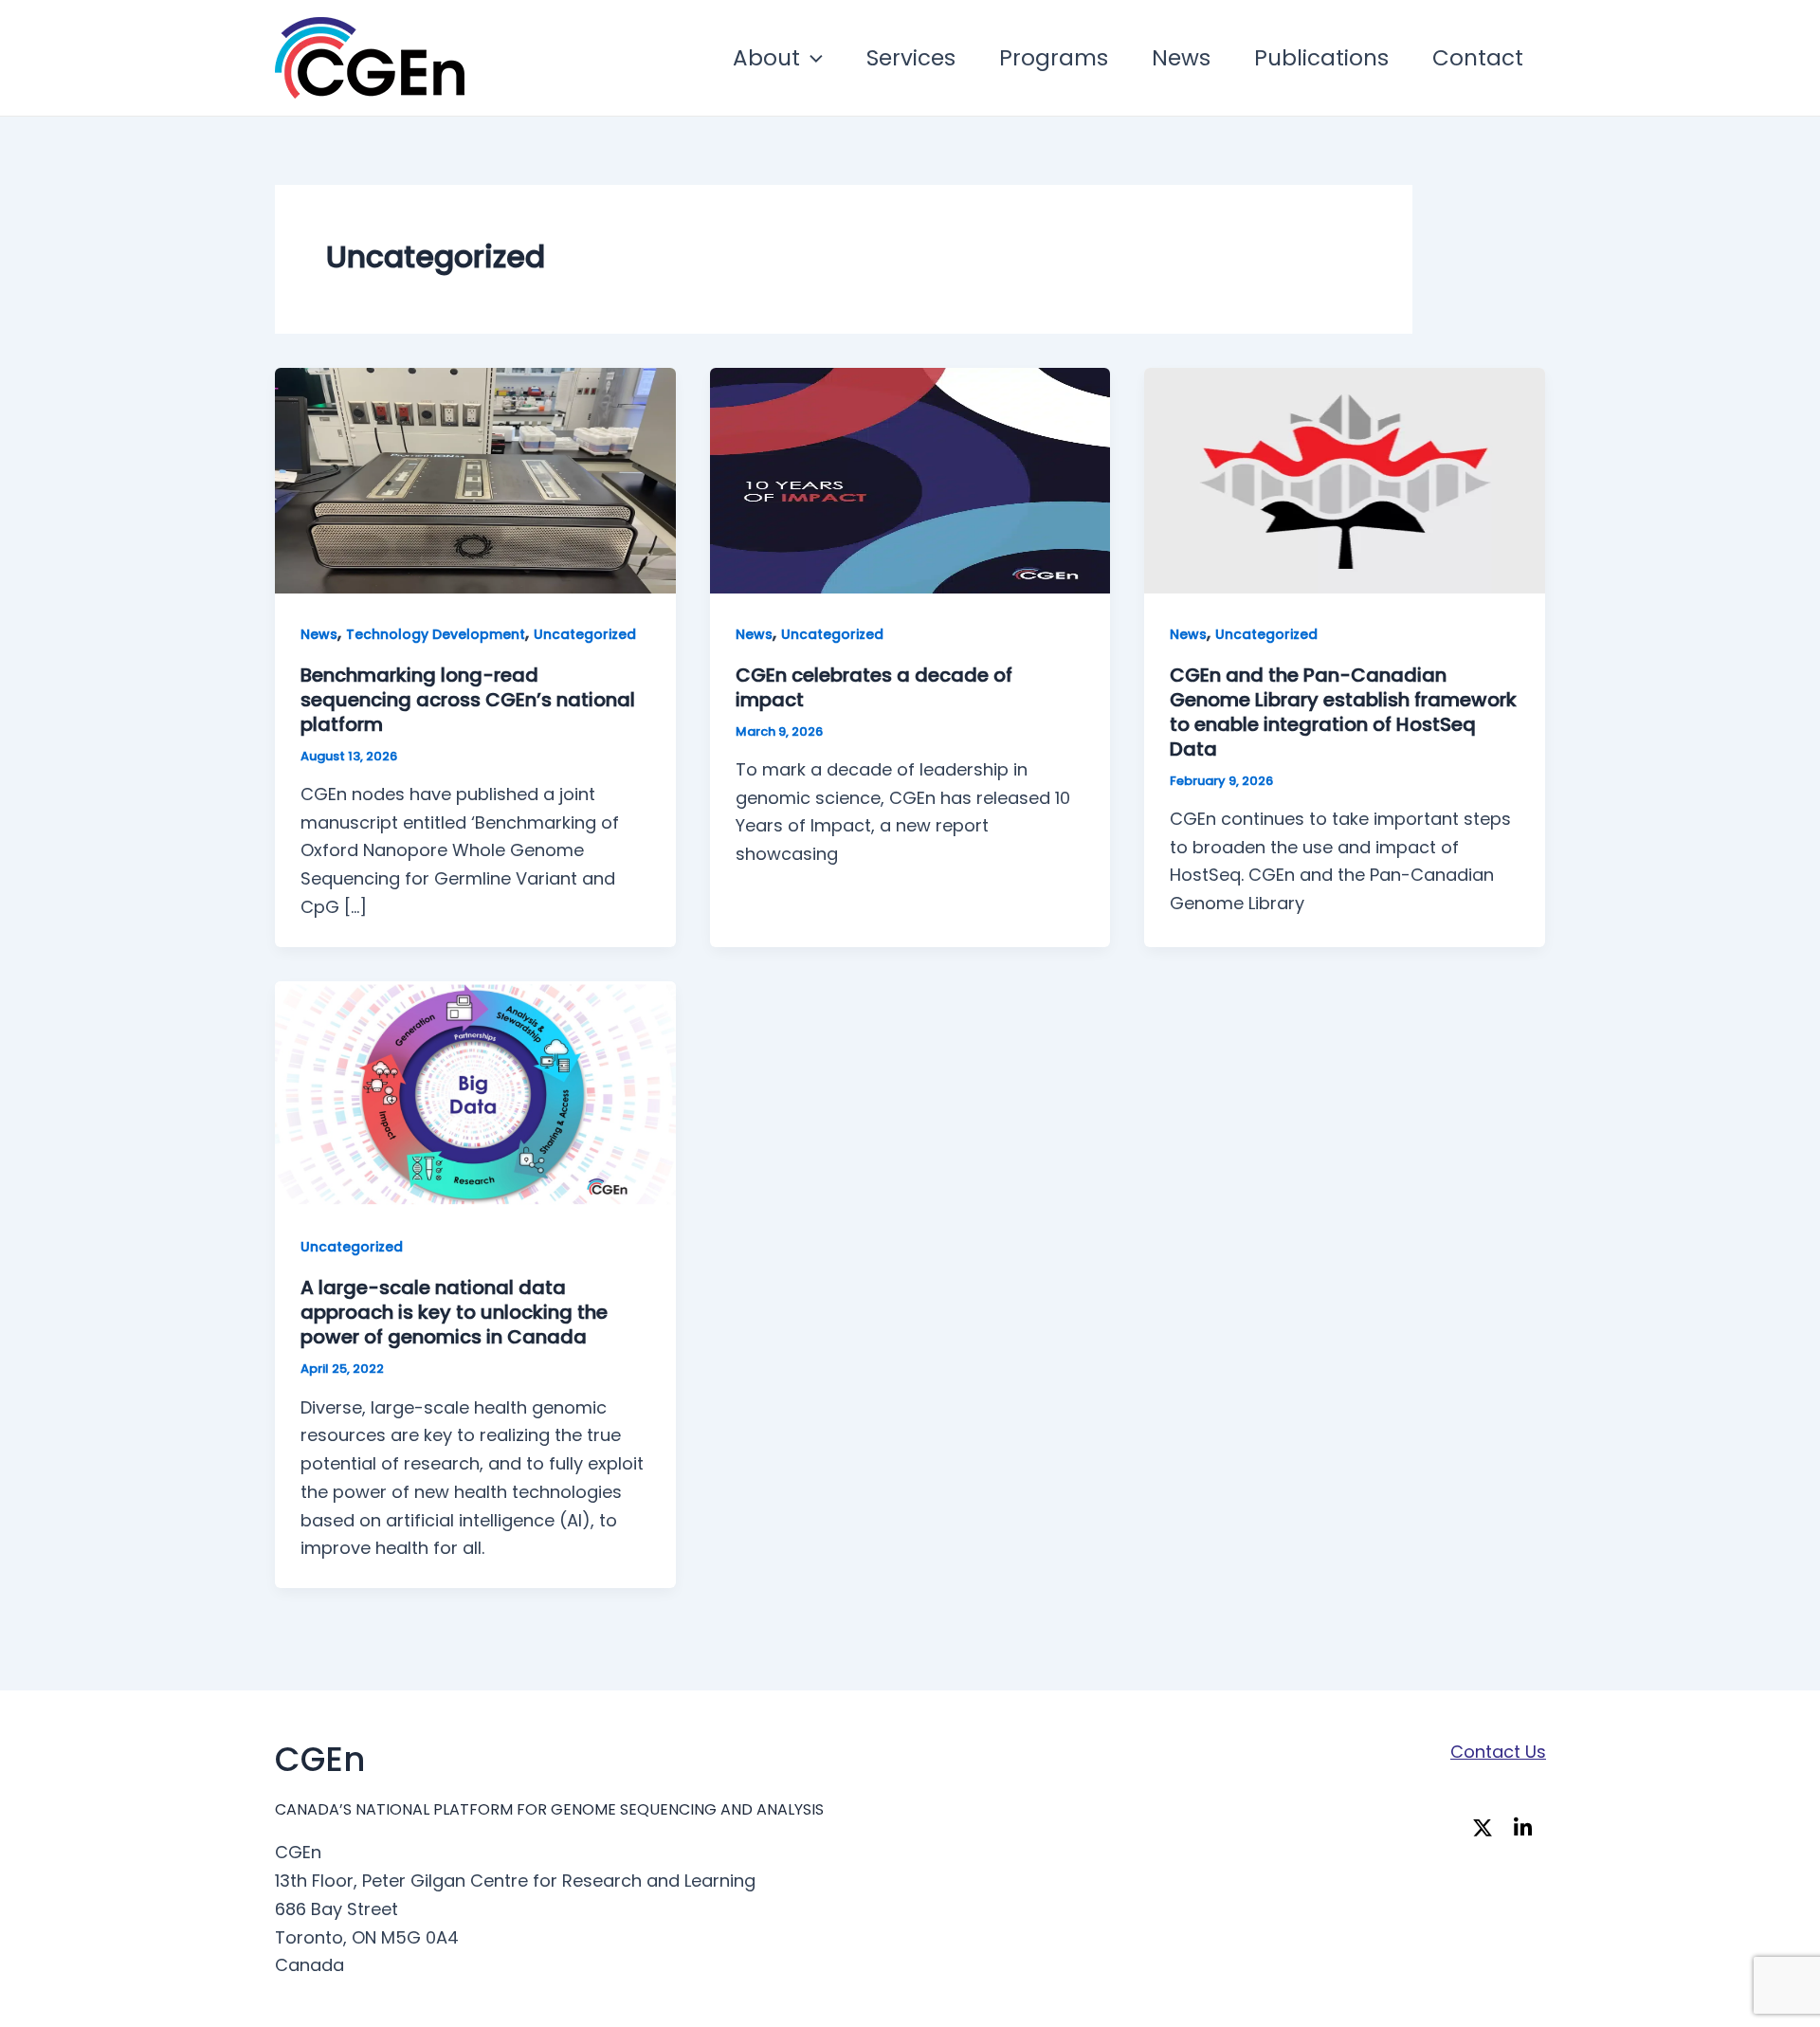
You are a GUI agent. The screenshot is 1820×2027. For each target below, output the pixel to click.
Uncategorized (585, 634)
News (1181, 58)
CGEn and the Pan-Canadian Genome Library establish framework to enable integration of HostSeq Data (1343, 712)
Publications (1321, 58)
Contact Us (1498, 1752)
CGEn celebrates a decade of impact (874, 687)
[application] (811, 58)
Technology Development (436, 634)
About (766, 58)
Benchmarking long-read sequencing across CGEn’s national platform (468, 700)
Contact (1478, 58)
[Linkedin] (1528, 1829)
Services (911, 58)
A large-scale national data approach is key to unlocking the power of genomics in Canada (454, 1312)
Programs (1054, 58)
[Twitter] (1487, 1829)
